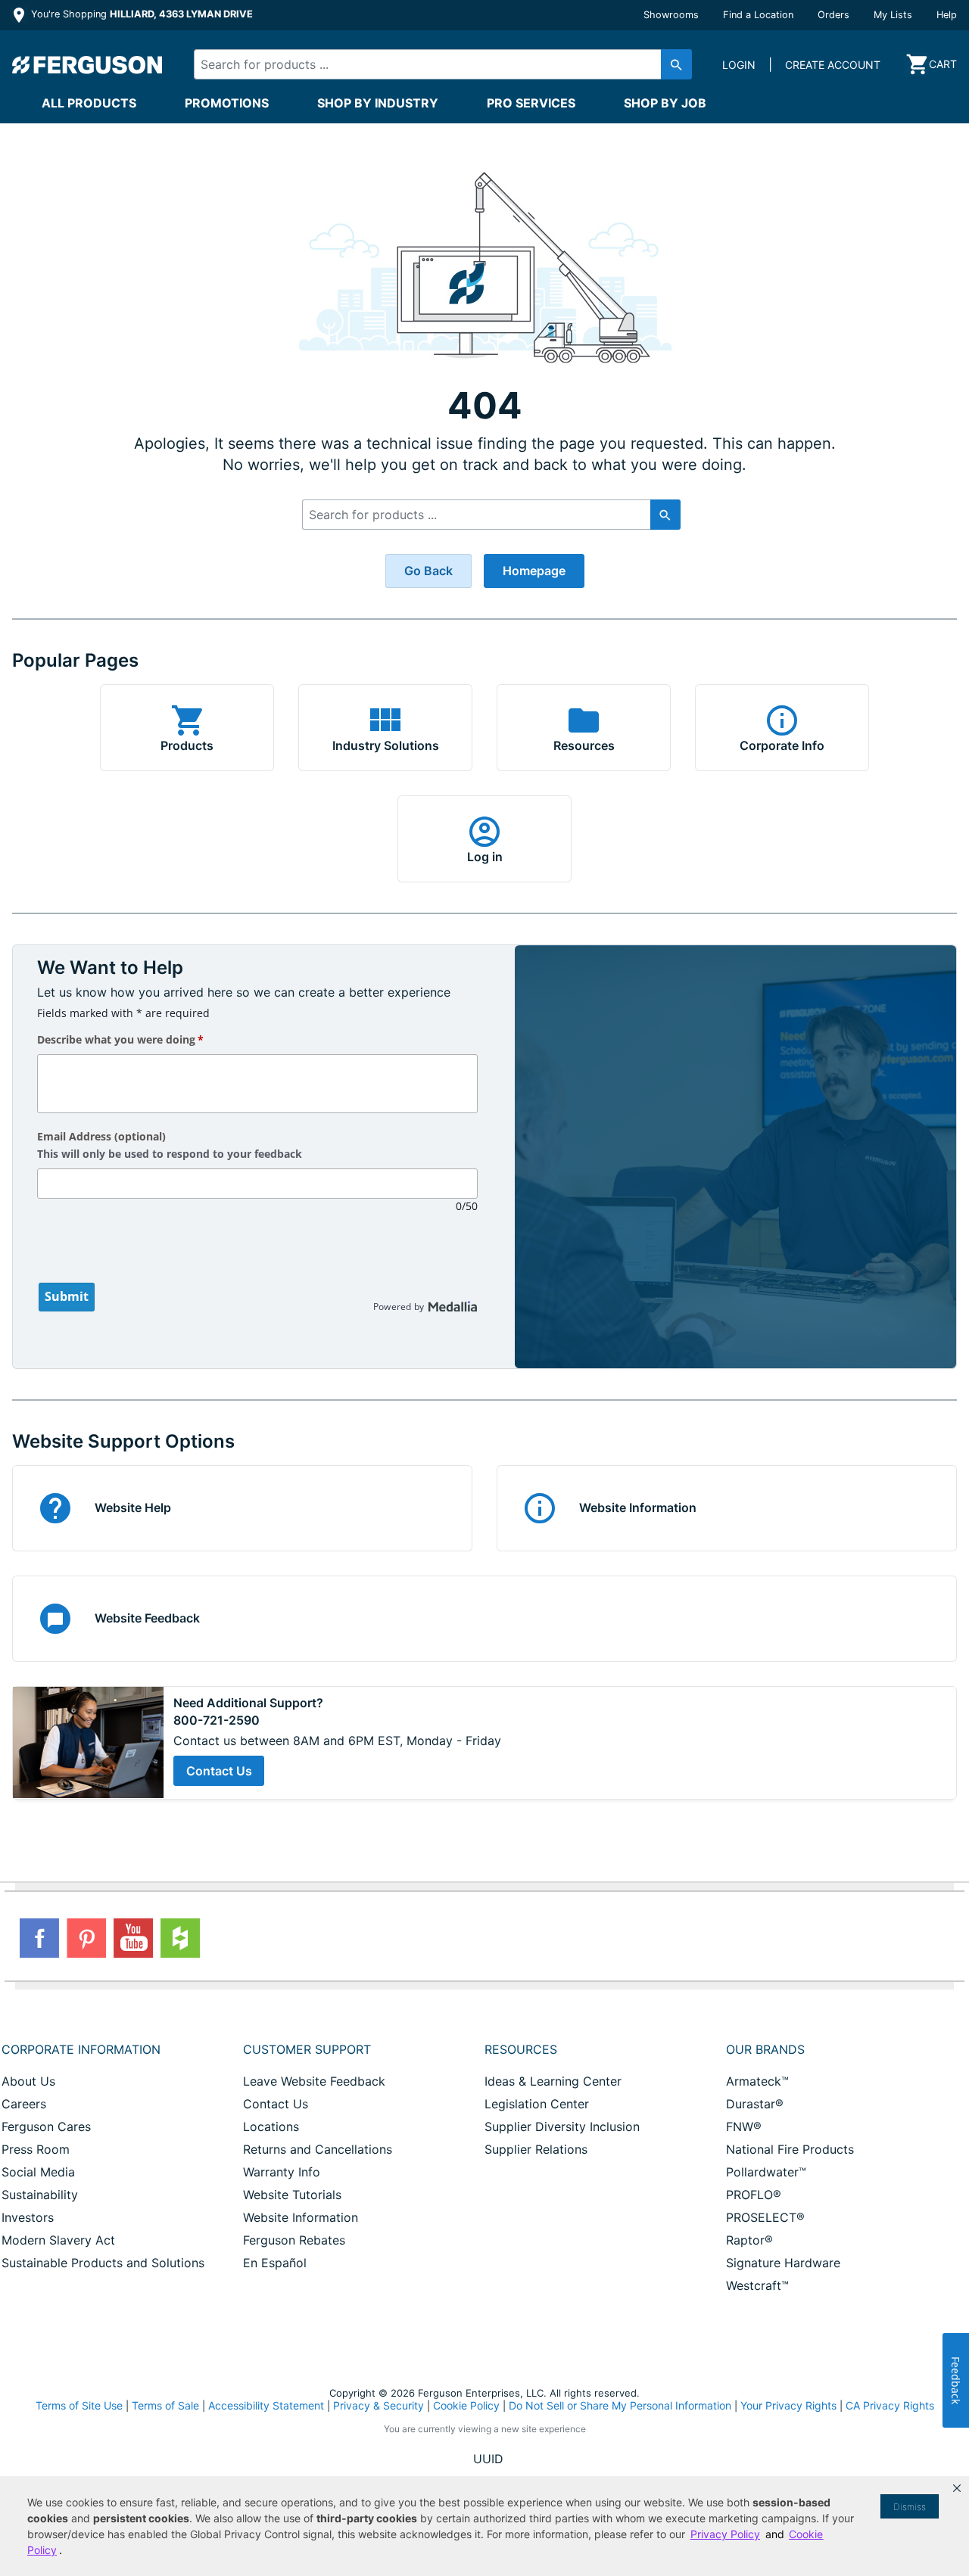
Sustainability (40, 2195)
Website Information (301, 2217)
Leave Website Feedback (314, 2081)
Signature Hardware (783, 2263)
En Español (275, 2263)
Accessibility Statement (266, 2405)
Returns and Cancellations (318, 2149)
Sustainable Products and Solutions (103, 2263)
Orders (833, 15)
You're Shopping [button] (140, 14)
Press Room (36, 2149)
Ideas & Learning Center (553, 2081)
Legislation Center (537, 2104)
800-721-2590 (217, 1720)
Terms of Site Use (79, 2405)
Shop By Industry (378, 103)
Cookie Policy (466, 2405)
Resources (521, 2049)
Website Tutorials (292, 2195)
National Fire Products (790, 2149)
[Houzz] (180, 1938)
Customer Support (307, 2049)
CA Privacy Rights (890, 2405)
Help (947, 15)
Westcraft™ (757, 2285)
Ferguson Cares (46, 2126)
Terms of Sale (165, 2405)
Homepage (534, 571)
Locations (271, 2126)
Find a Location (758, 15)
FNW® (744, 2126)
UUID (488, 2459)
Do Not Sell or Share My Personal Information (620, 2406)
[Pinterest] (86, 1938)
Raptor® (749, 2240)
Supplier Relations (536, 2149)
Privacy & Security (379, 2405)
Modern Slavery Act (58, 2240)
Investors (28, 2217)
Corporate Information (81, 2049)
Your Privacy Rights (788, 2405)
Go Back (428, 571)
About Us (28, 2081)
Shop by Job (665, 103)
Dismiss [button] (910, 2507)
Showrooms (671, 15)
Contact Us (219, 1771)
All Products (89, 103)
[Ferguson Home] (88, 64)
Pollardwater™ (766, 2172)
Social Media (38, 2172)
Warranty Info (282, 2172)
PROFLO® (754, 2195)
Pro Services (531, 103)
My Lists (893, 15)
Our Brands (765, 2049)
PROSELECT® (765, 2217)
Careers (24, 2104)
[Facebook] (39, 1938)
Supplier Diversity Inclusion (562, 2126)
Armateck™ (757, 2081)
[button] (957, 2488)
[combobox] (431, 64)
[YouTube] (133, 1938)
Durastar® (755, 2104)
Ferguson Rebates (294, 2240)
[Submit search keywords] (676, 64)
